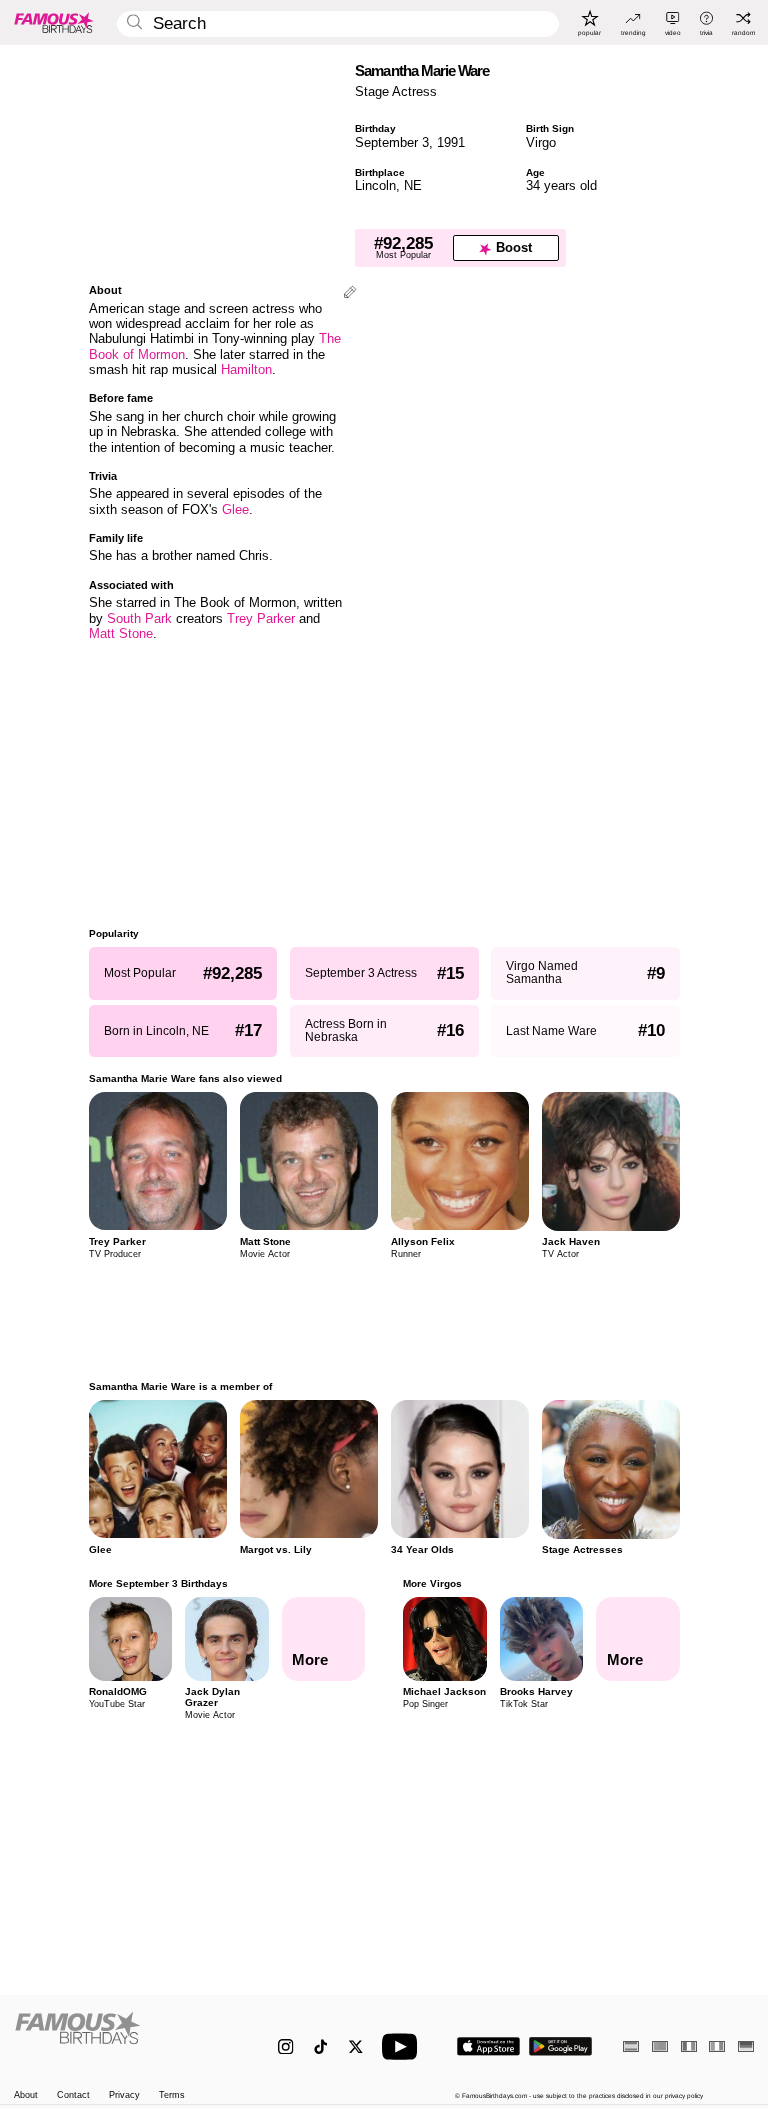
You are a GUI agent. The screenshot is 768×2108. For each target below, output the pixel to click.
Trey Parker (261, 618)
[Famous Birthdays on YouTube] (404, 2046)
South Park (139, 618)
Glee (235, 509)
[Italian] (717, 2046)
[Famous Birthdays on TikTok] (320, 2046)
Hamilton (246, 369)
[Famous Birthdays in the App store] (488, 2046)
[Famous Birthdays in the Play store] (560, 2046)
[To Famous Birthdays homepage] (54, 22)
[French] (689, 2046)
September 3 (392, 142)
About (26, 2095)
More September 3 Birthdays (158, 1583)
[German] (746, 2046)
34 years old (561, 185)
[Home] (124, 2038)
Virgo (541, 142)
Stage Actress (396, 91)
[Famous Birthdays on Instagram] (285, 2046)
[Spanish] (631, 2046)
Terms (172, 2095)
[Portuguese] (660, 2046)
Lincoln (375, 185)
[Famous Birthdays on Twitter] (355, 2046)
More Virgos (432, 1583)
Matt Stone (121, 633)
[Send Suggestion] (350, 293)
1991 (451, 142)
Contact (73, 2095)
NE (413, 185)
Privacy (124, 2095)
